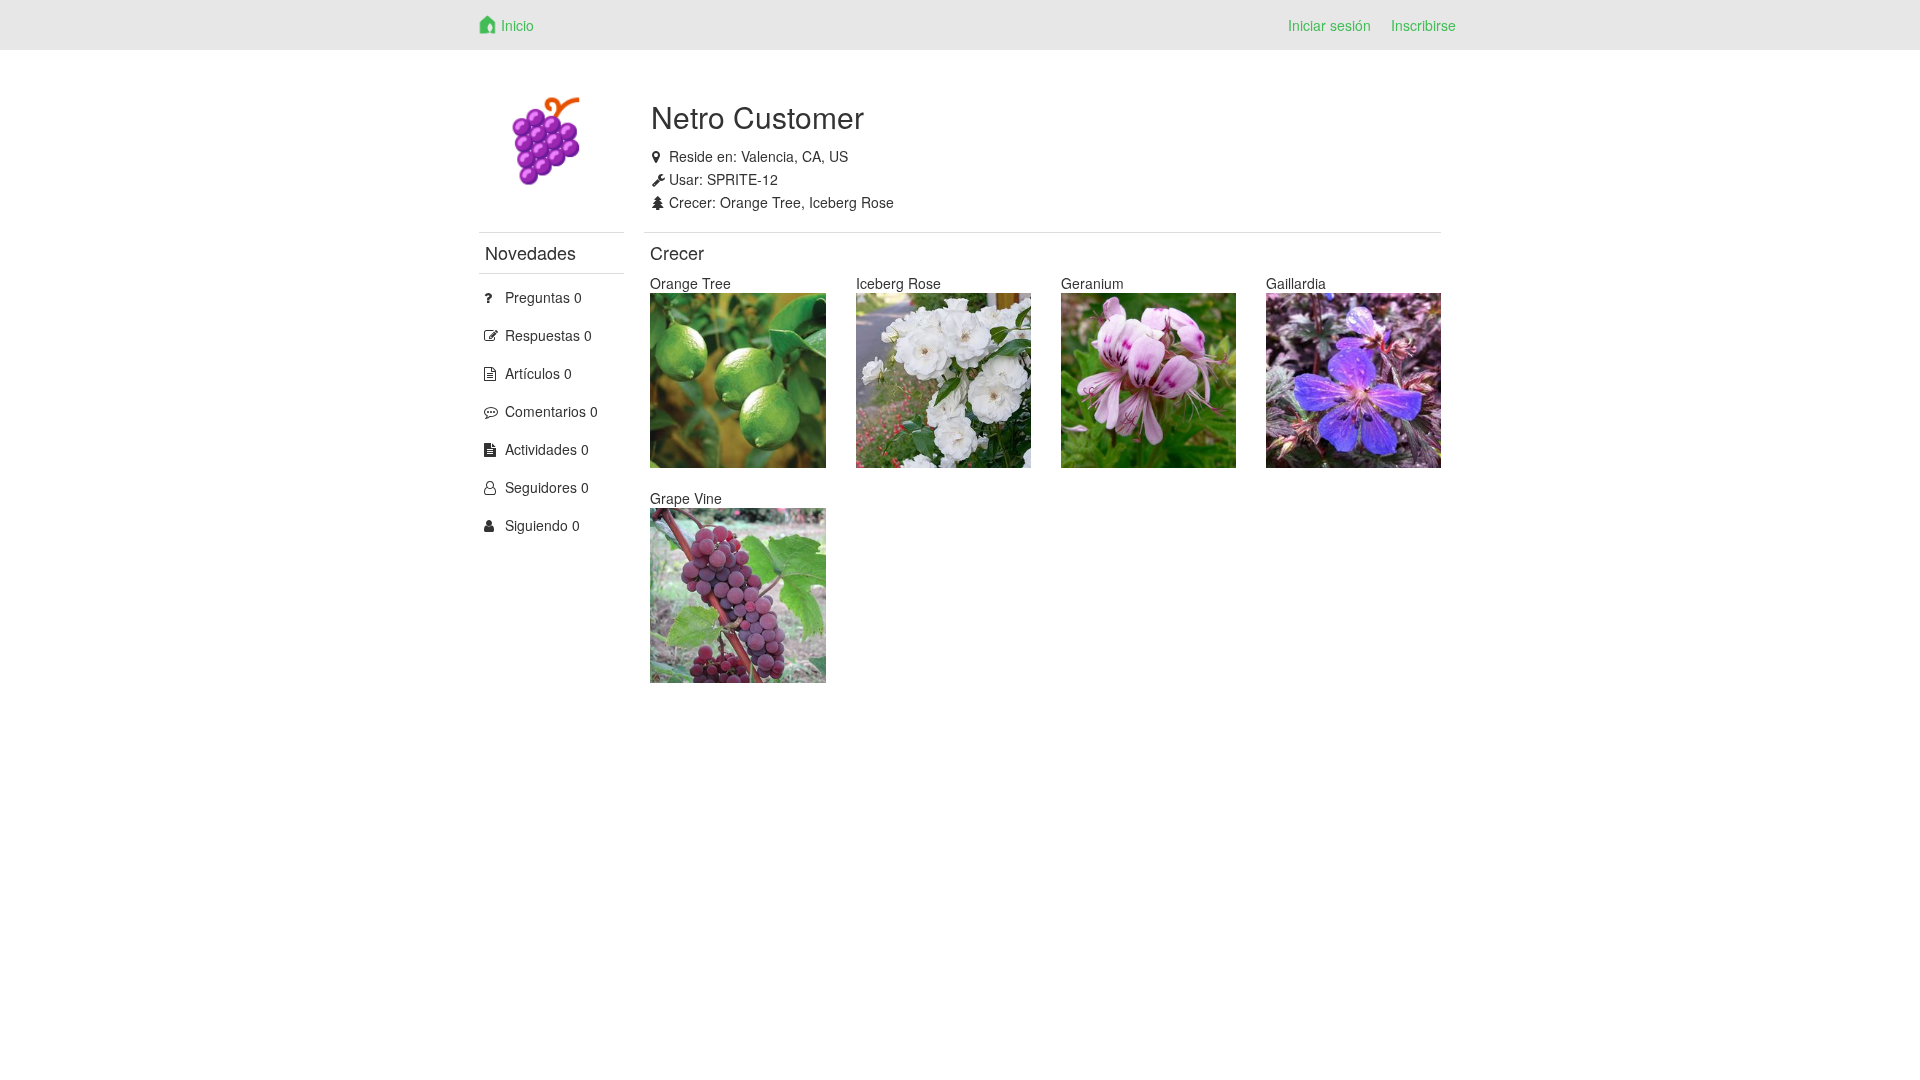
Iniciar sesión (1329, 25)
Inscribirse (1423, 25)
